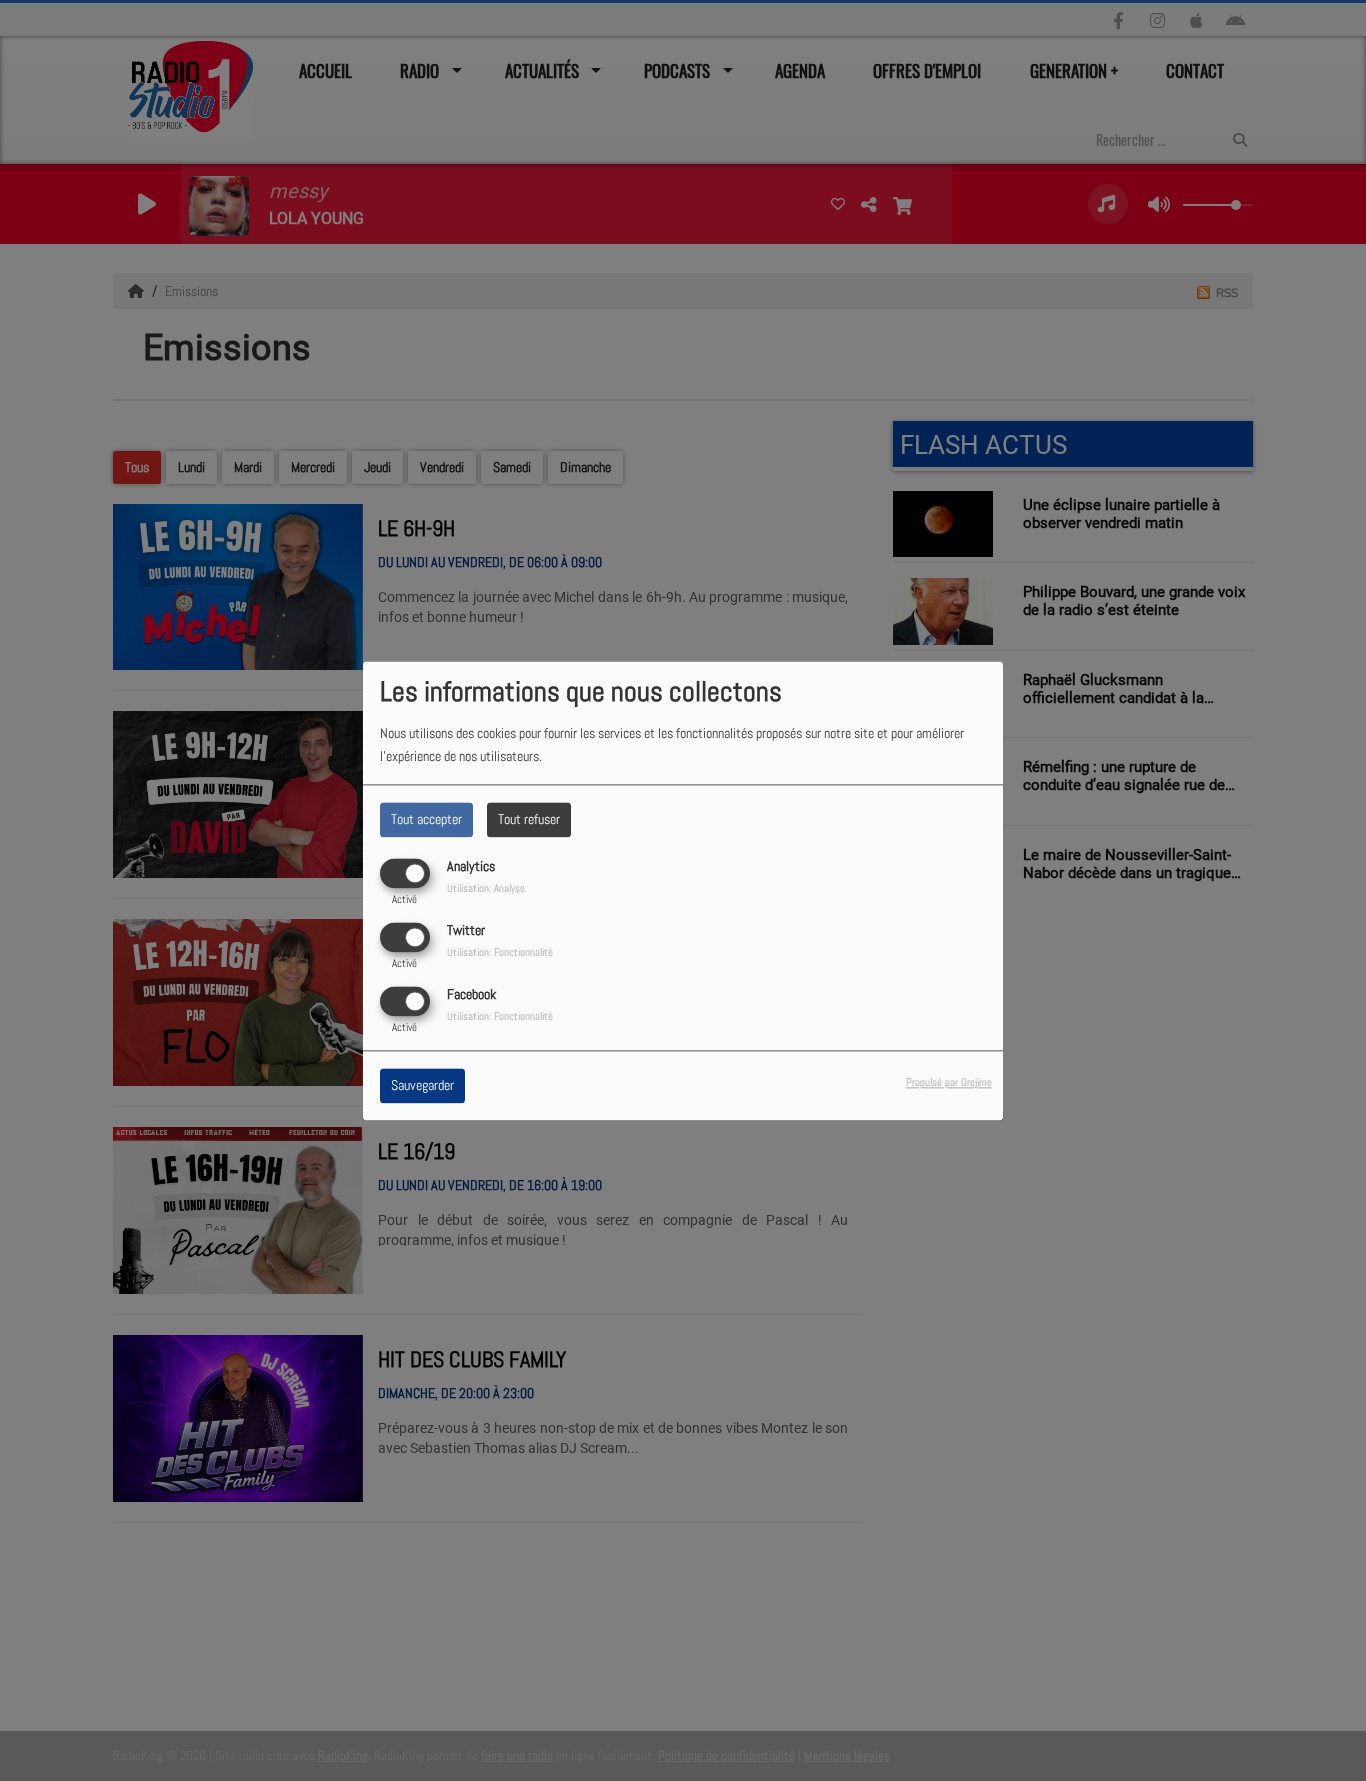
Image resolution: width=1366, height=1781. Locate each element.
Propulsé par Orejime (949, 1082)
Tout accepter (426, 819)
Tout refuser (529, 819)
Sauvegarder (422, 1085)
